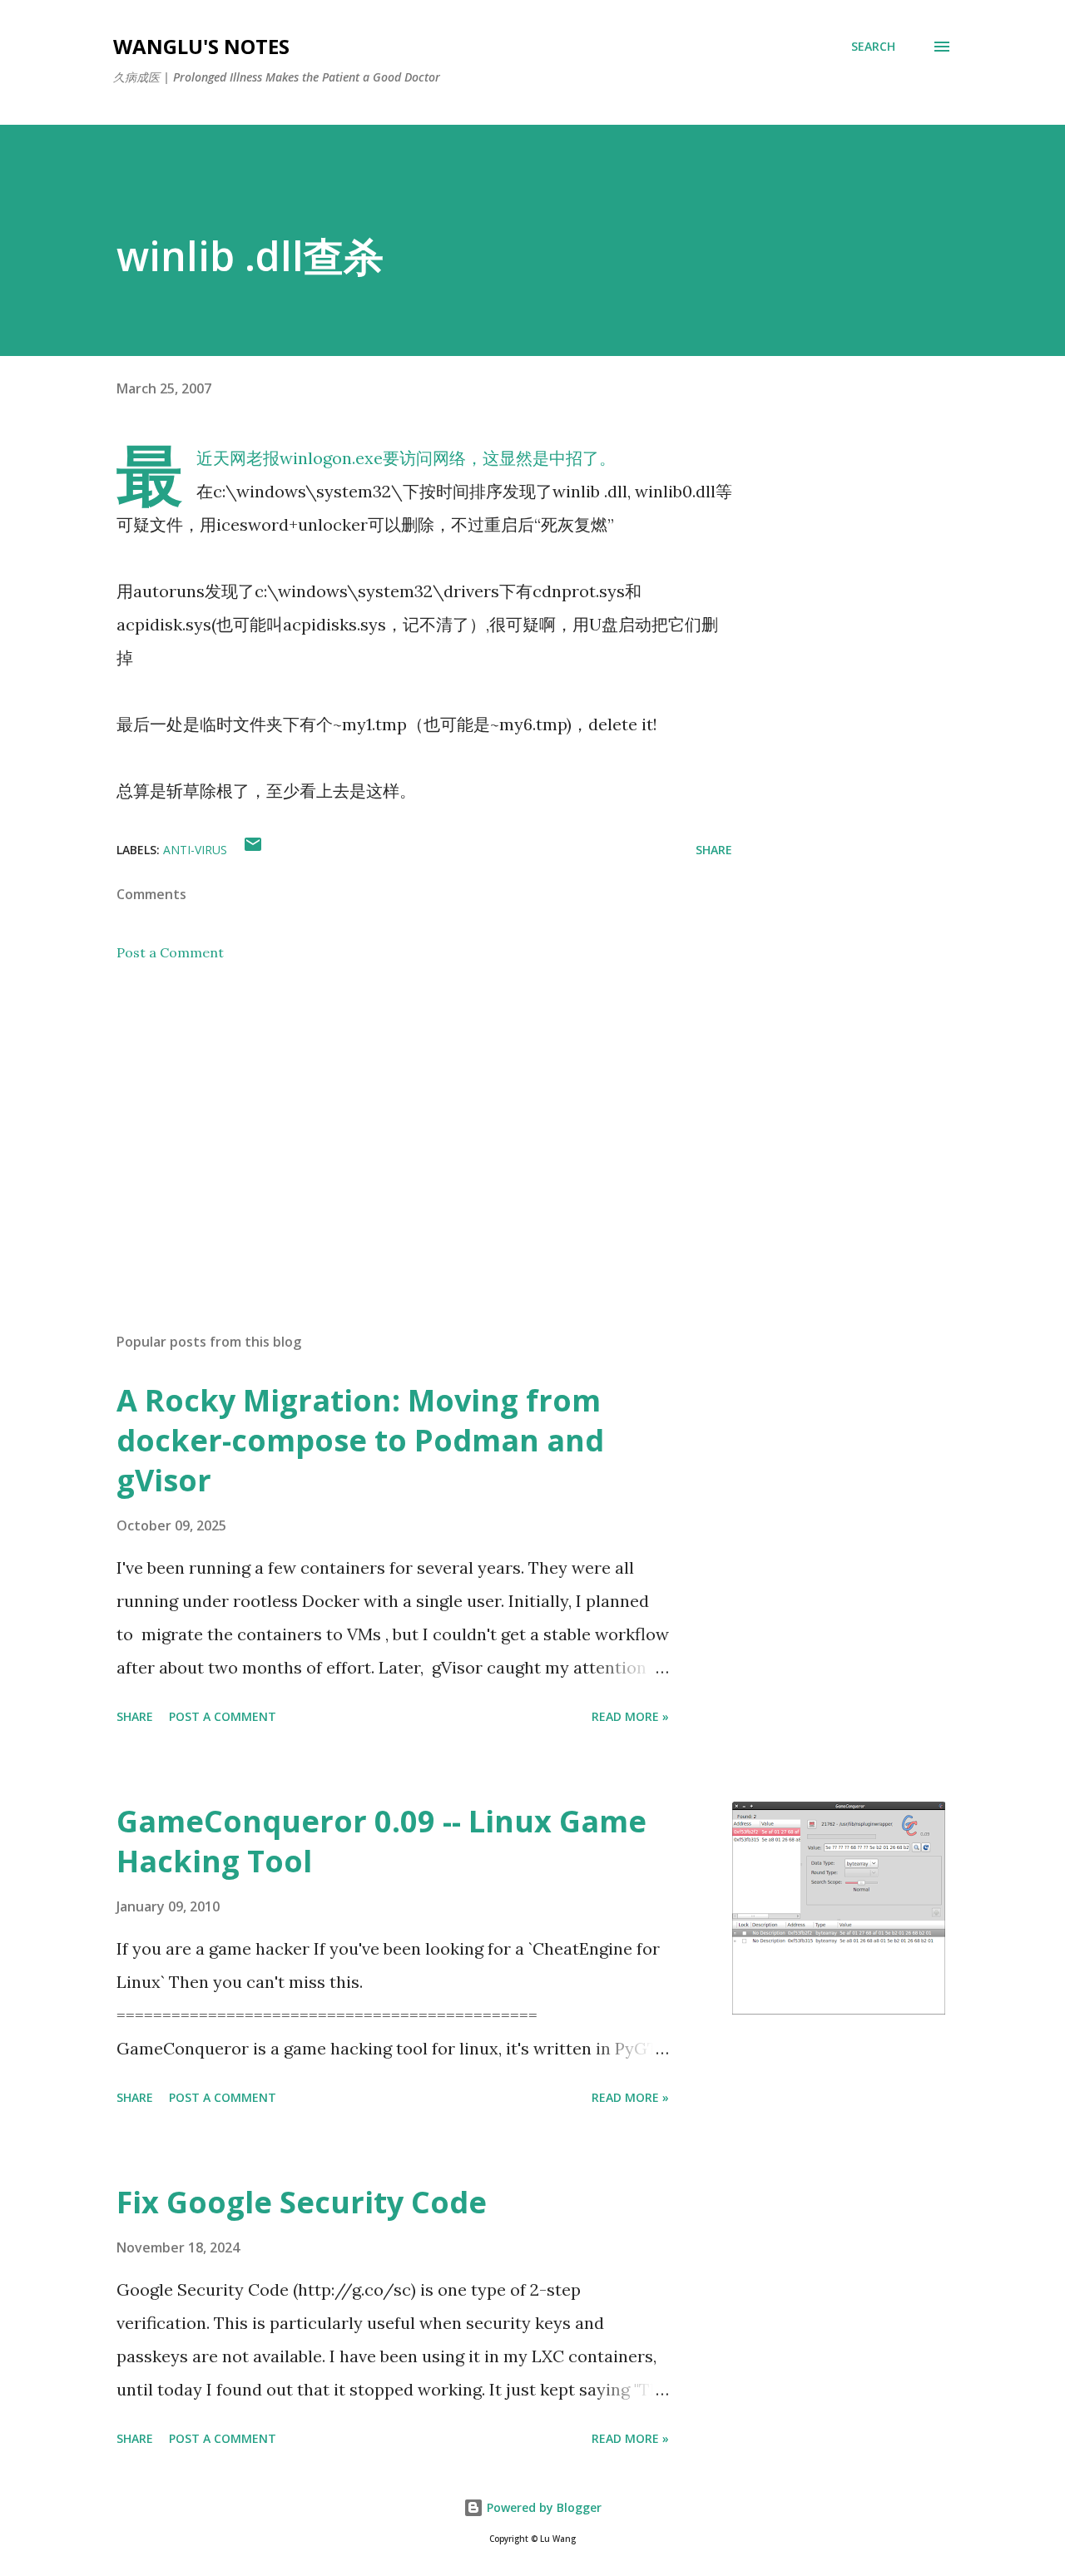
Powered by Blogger (542, 2507)
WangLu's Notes (201, 46)
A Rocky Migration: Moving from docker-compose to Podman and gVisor (360, 1440)
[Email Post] (253, 850)
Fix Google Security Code (302, 2202)
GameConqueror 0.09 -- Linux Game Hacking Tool (381, 1841)
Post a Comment (170, 952)
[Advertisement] (398, 1125)
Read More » (630, 1716)
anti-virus (195, 850)
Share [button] (714, 850)
